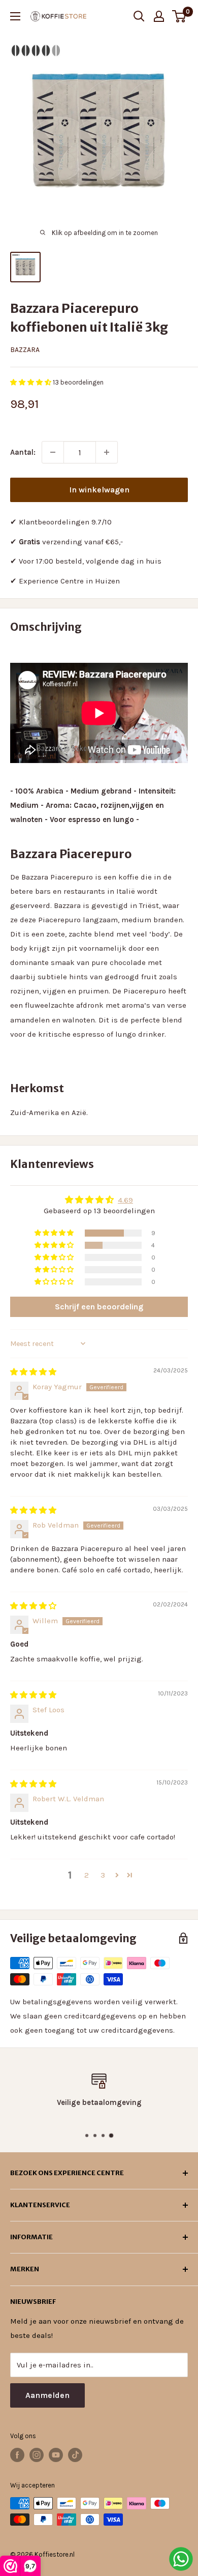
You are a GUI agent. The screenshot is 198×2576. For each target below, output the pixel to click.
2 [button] (87, 1875)
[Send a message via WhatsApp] (181, 2559)
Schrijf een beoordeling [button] (99, 1307)
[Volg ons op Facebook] (17, 2455)
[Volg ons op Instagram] (37, 2455)
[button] (31, 382)
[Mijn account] (159, 16)
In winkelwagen (99, 490)
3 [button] (103, 1875)
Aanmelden (47, 2395)
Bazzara (25, 350)
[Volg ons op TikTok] (75, 2455)
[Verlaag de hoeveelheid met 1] (53, 452)
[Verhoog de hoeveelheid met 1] (107, 452)
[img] (33, 1372)
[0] (179, 16)
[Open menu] (15, 16)
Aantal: (23, 452)
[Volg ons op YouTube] (56, 2455)
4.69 (125, 1200)
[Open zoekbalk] (139, 16)
